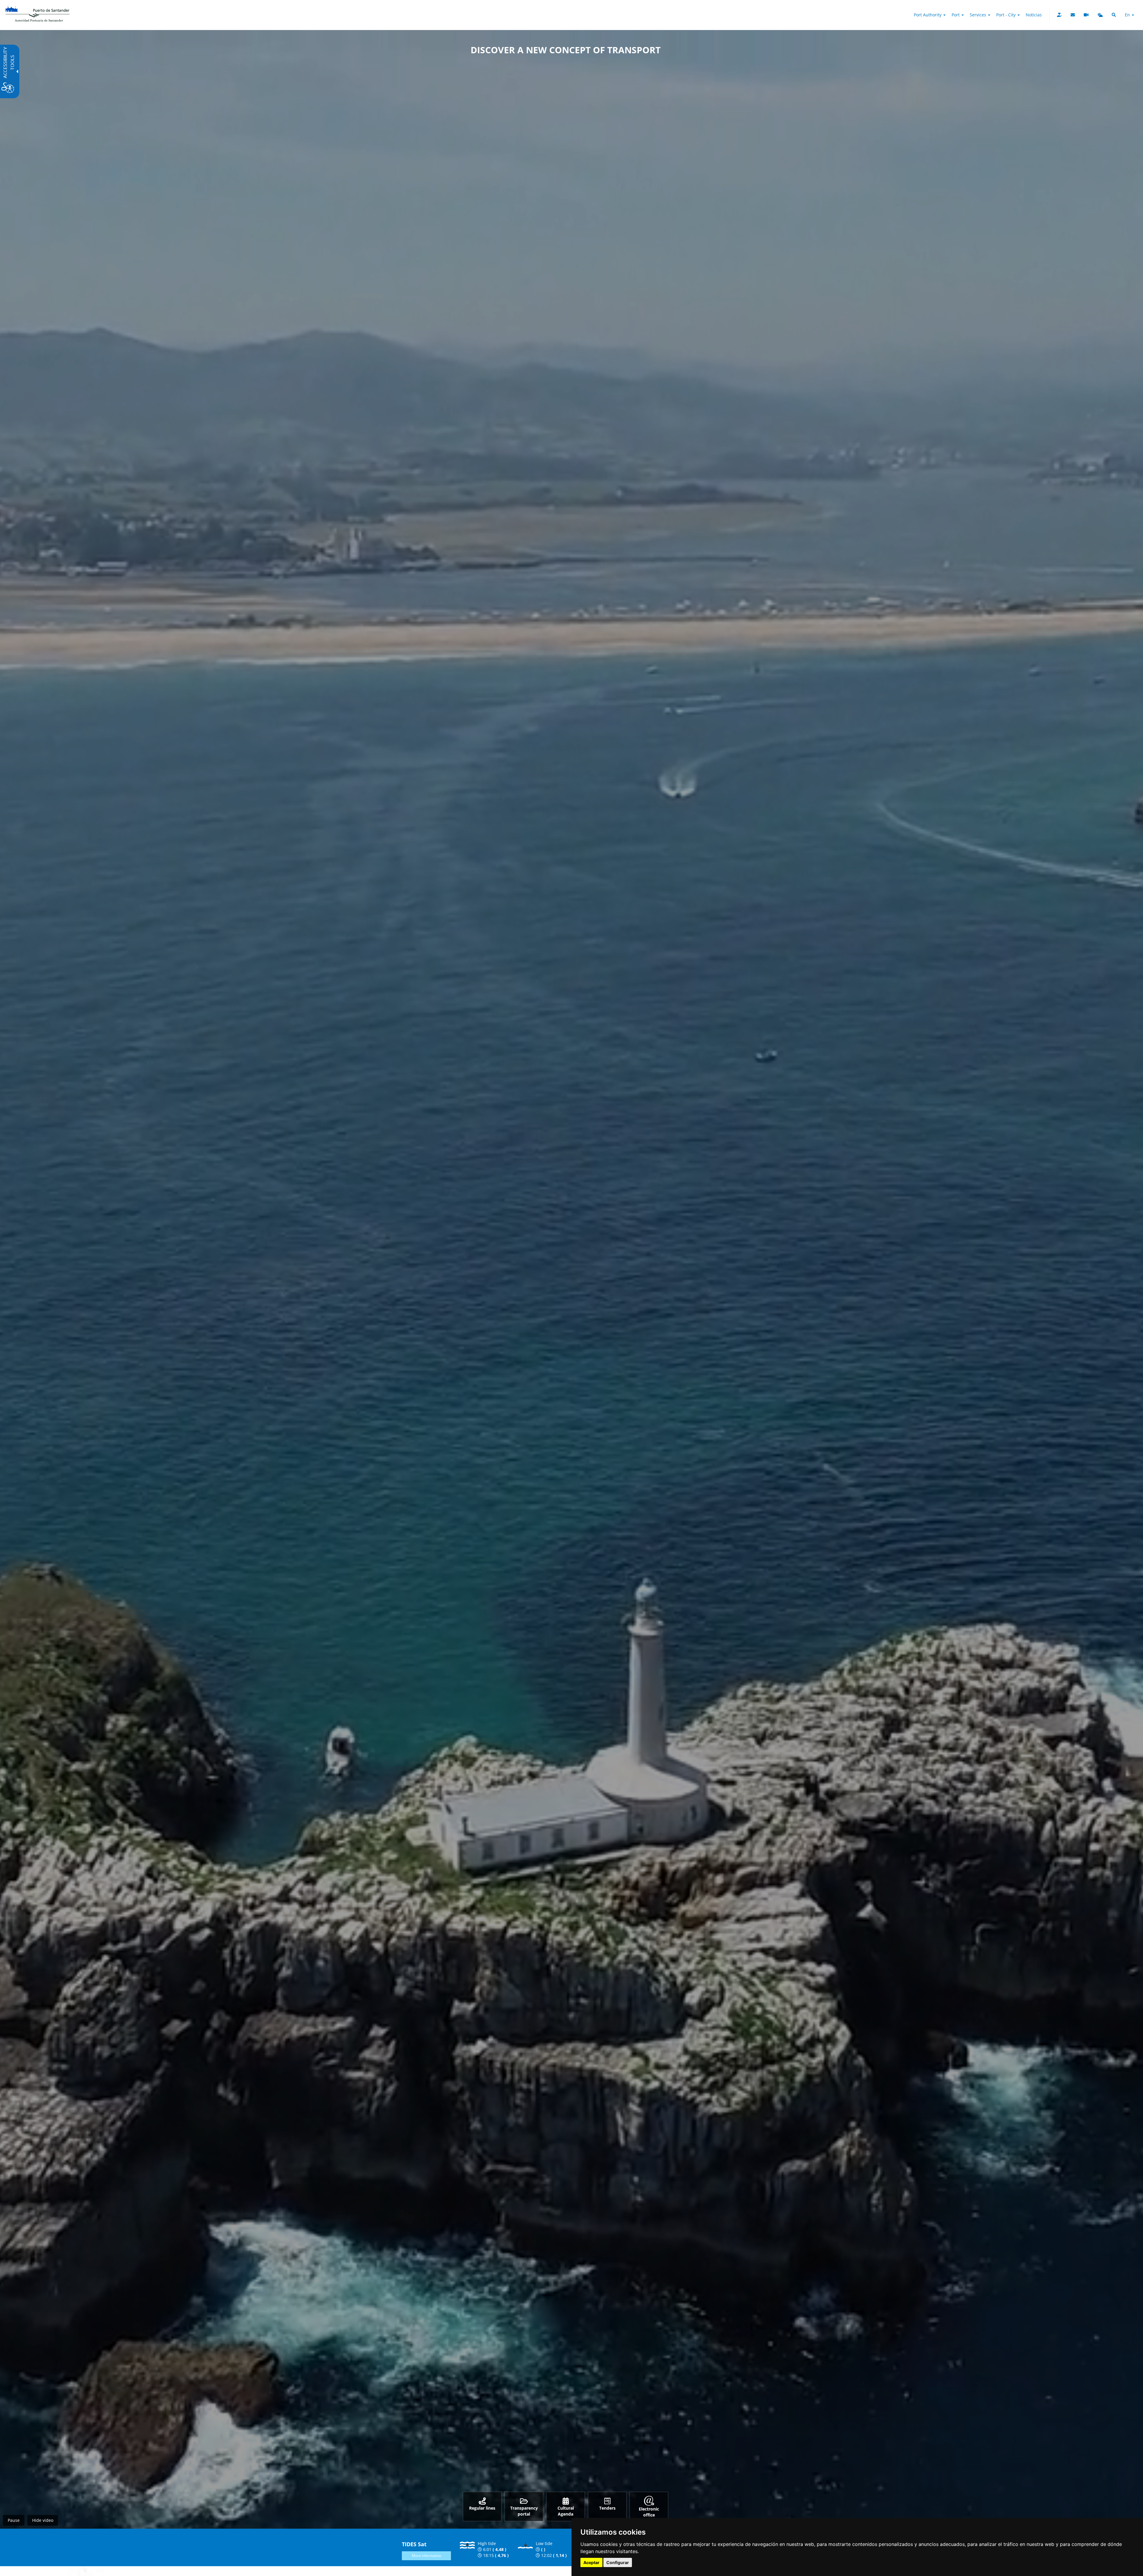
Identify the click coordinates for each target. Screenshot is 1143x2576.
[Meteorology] (1100, 15)
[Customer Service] (1073, 15)
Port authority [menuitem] (928, 15)
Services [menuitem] (979, 15)
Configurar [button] (618, 2562)
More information (427, 2556)
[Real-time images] (1086, 15)
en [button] (1128, 15)
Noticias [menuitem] (1034, 15)
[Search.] (1114, 15)
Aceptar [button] (591, 2562)
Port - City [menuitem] (1007, 15)
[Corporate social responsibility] (1059, 15)
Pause (14, 2520)
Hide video (43, 2520)
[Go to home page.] (38, 7)
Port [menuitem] (956, 15)
